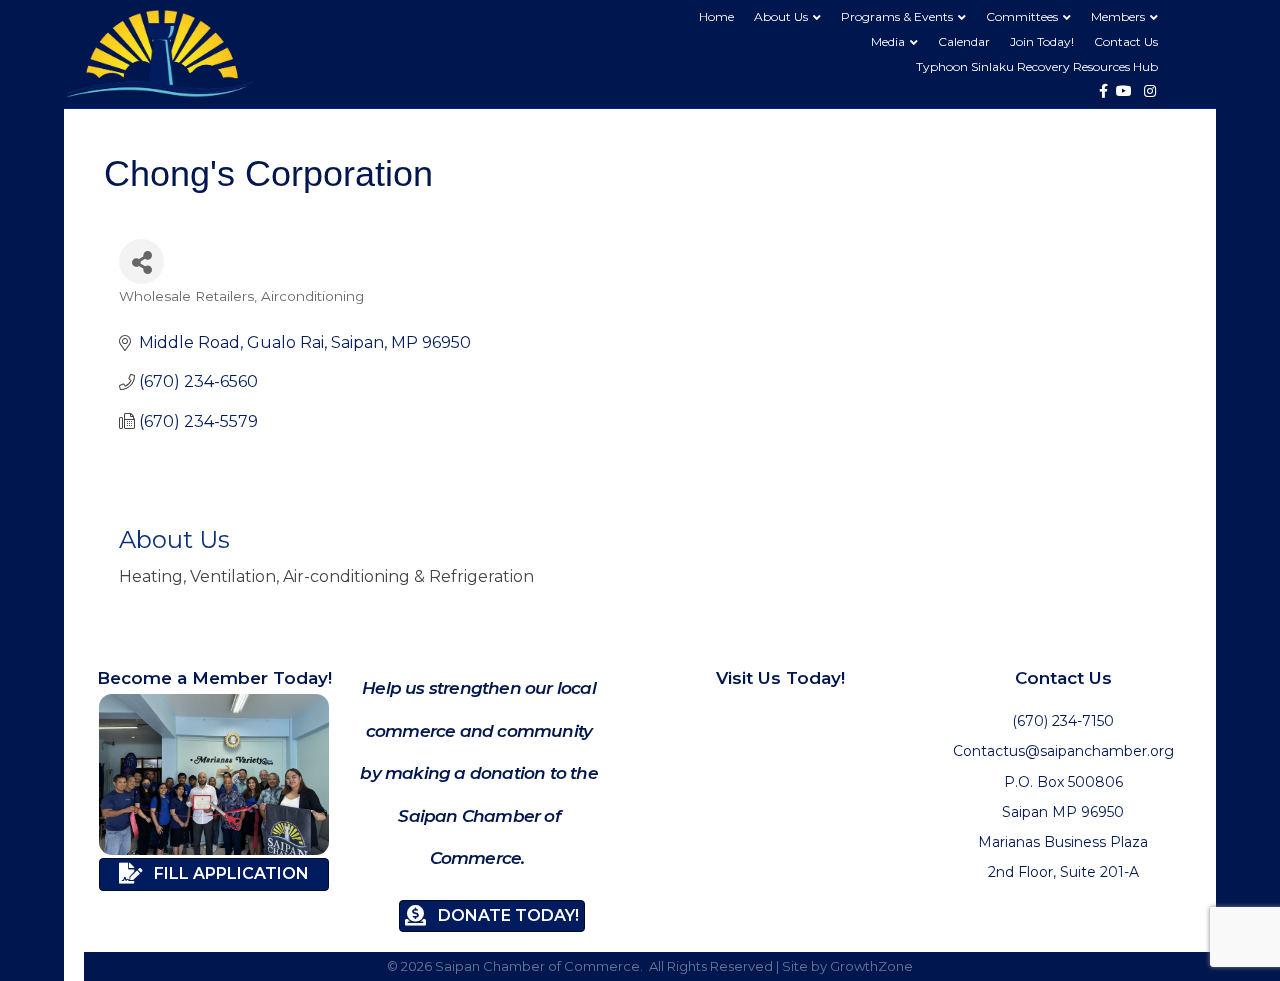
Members (1118, 16)
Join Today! (1042, 41)
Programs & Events (897, 16)
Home (716, 16)
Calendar (964, 41)
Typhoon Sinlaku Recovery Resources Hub (1037, 66)
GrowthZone (871, 966)
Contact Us (1126, 41)
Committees (1022, 16)
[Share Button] (141, 261)
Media (888, 41)
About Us (781, 16)
